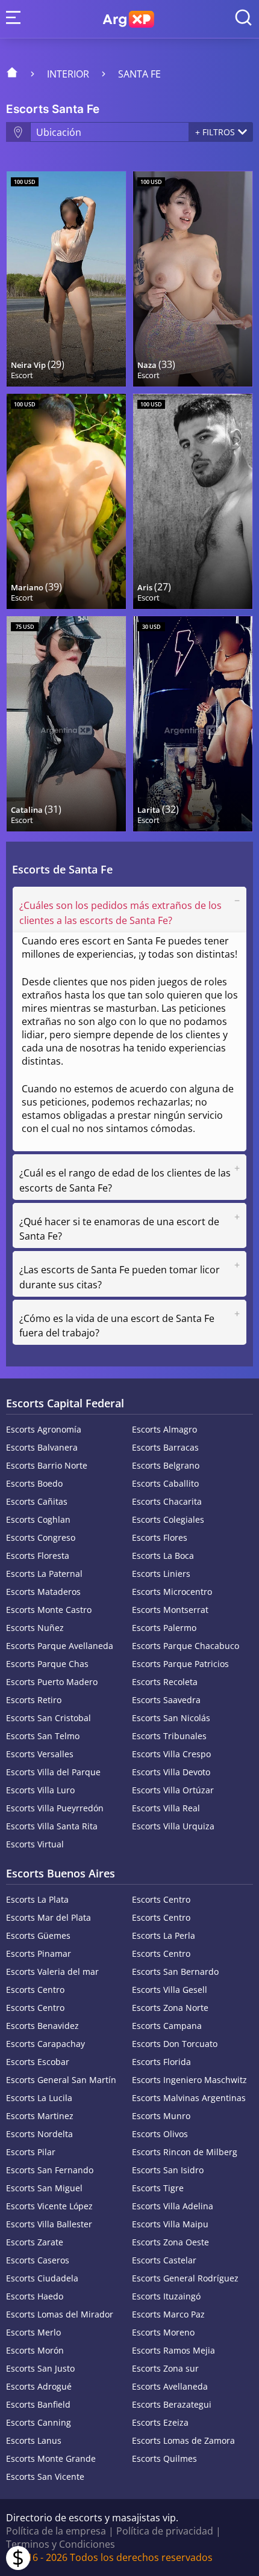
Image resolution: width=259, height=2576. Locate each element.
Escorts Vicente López (49, 2206)
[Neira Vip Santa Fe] (66, 279)
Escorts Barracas (165, 1447)
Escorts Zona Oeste (170, 2242)
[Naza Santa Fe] (193, 279)
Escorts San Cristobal (48, 1718)
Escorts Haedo (35, 2296)
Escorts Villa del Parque (53, 1772)
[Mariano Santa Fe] (66, 501)
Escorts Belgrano (166, 1465)
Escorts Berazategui (172, 2404)
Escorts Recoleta (165, 1682)
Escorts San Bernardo (175, 1972)
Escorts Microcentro (172, 1592)
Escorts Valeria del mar (52, 1972)
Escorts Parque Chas (47, 1664)
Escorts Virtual (35, 1844)
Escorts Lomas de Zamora (183, 2440)
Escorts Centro (161, 1899)
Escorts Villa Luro (40, 1790)
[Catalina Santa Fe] (66, 724)
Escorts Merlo (33, 2332)
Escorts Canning (39, 2422)
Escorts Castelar (164, 2260)
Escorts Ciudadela (42, 2278)
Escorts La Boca (163, 1556)
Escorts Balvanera (42, 1447)
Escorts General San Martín (61, 2080)
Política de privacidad (165, 2531)
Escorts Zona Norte (170, 2008)
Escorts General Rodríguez (185, 2278)
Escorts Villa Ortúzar (173, 1790)
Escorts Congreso (41, 1537)
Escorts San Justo (40, 2368)
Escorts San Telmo (43, 1736)
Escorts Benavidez (42, 2026)
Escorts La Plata (37, 1899)
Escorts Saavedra (166, 1700)
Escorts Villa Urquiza (173, 1826)
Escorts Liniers (161, 1574)
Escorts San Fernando (50, 2170)
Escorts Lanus (34, 2440)
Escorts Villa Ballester (49, 2224)
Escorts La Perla (164, 1935)
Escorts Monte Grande (51, 2458)
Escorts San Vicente (45, 2477)
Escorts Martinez (40, 2116)
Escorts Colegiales (168, 1519)
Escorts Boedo (34, 1483)
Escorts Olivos (160, 2134)
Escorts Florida (161, 2062)
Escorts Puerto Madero (52, 1682)
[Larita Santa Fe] (193, 724)
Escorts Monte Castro (49, 1610)
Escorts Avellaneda (170, 2386)
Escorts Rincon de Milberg (185, 2152)
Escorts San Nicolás (171, 1718)
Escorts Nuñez (35, 1628)
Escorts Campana (167, 2026)
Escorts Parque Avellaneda (60, 1646)
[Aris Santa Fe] (193, 501)
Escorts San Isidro (168, 2170)
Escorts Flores (160, 1537)
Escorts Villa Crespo (171, 1754)
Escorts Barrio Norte (47, 1465)
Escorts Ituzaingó (166, 2296)
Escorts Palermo (164, 1628)
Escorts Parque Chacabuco (186, 1646)
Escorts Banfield (38, 2404)
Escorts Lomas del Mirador (60, 2314)
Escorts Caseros (38, 2260)
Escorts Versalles (40, 1754)
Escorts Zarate (35, 2242)
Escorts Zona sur (165, 2368)
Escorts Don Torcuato (175, 2044)
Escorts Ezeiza (160, 2422)
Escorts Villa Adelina (173, 2206)
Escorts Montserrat (170, 1610)
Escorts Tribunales (169, 1736)
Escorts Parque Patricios (180, 1664)
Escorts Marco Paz (168, 2314)
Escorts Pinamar (39, 1953)
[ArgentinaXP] (129, 19)
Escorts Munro (161, 2116)
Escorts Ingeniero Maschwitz (189, 2080)
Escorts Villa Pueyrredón (55, 1808)
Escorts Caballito (165, 1483)
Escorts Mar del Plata (48, 1917)
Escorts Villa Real (166, 1808)
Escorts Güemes (38, 1935)
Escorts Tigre (158, 2188)
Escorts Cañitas (37, 1501)
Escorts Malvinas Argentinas (189, 2098)
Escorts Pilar (31, 2152)
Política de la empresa (56, 2531)
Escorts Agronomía (44, 1429)
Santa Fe (139, 74)
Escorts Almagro (164, 1429)
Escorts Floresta (38, 1556)
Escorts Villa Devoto (171, 1772)
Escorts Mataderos (43, 1592)
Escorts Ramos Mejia (173, 2350)
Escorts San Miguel (44, 2188)
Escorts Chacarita (167, 1501)
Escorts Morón (35, 2350)
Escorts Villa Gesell (170, 1990)
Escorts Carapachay (45, 2044)
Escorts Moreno (163, 2332)
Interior (68, 74)
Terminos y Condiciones (61, 2544)
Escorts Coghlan (38, 1519)
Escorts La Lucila (39, 2098)
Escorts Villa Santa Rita (52, 1826)
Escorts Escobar (38, 2062)
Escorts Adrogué (39, 2386)
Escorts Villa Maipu (170, 2224)
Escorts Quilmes (164, 2458)
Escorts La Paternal (44, 1574)
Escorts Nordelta (39, 2134)
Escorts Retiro (34, 1700)
